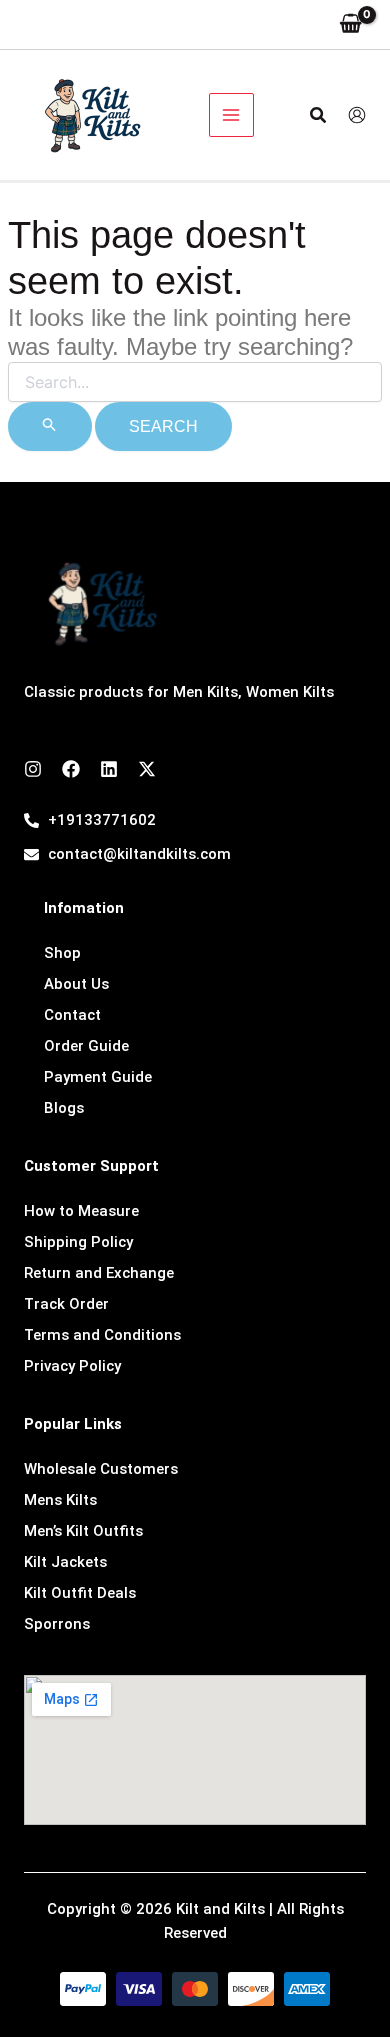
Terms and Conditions (102, 1335)
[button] (319, 115)
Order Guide (86, 1046)
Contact (72, 1015)
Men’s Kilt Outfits (83, 1531)
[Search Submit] (50, 426)
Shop (62, 953)
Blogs (64, 1108)
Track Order (66, 1304)
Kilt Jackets (65, 1562)
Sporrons (57, 1624)
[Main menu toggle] (231, 115)
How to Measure (81, 1211)
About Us (76, 984)
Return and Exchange (99, 1273)
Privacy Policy (72, 1366)
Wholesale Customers (101, 1469)
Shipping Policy (78, 1242)
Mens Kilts (60, 1500)
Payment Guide (98, 1077)
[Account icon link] (357, 115)
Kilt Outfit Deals (80, 1593)
